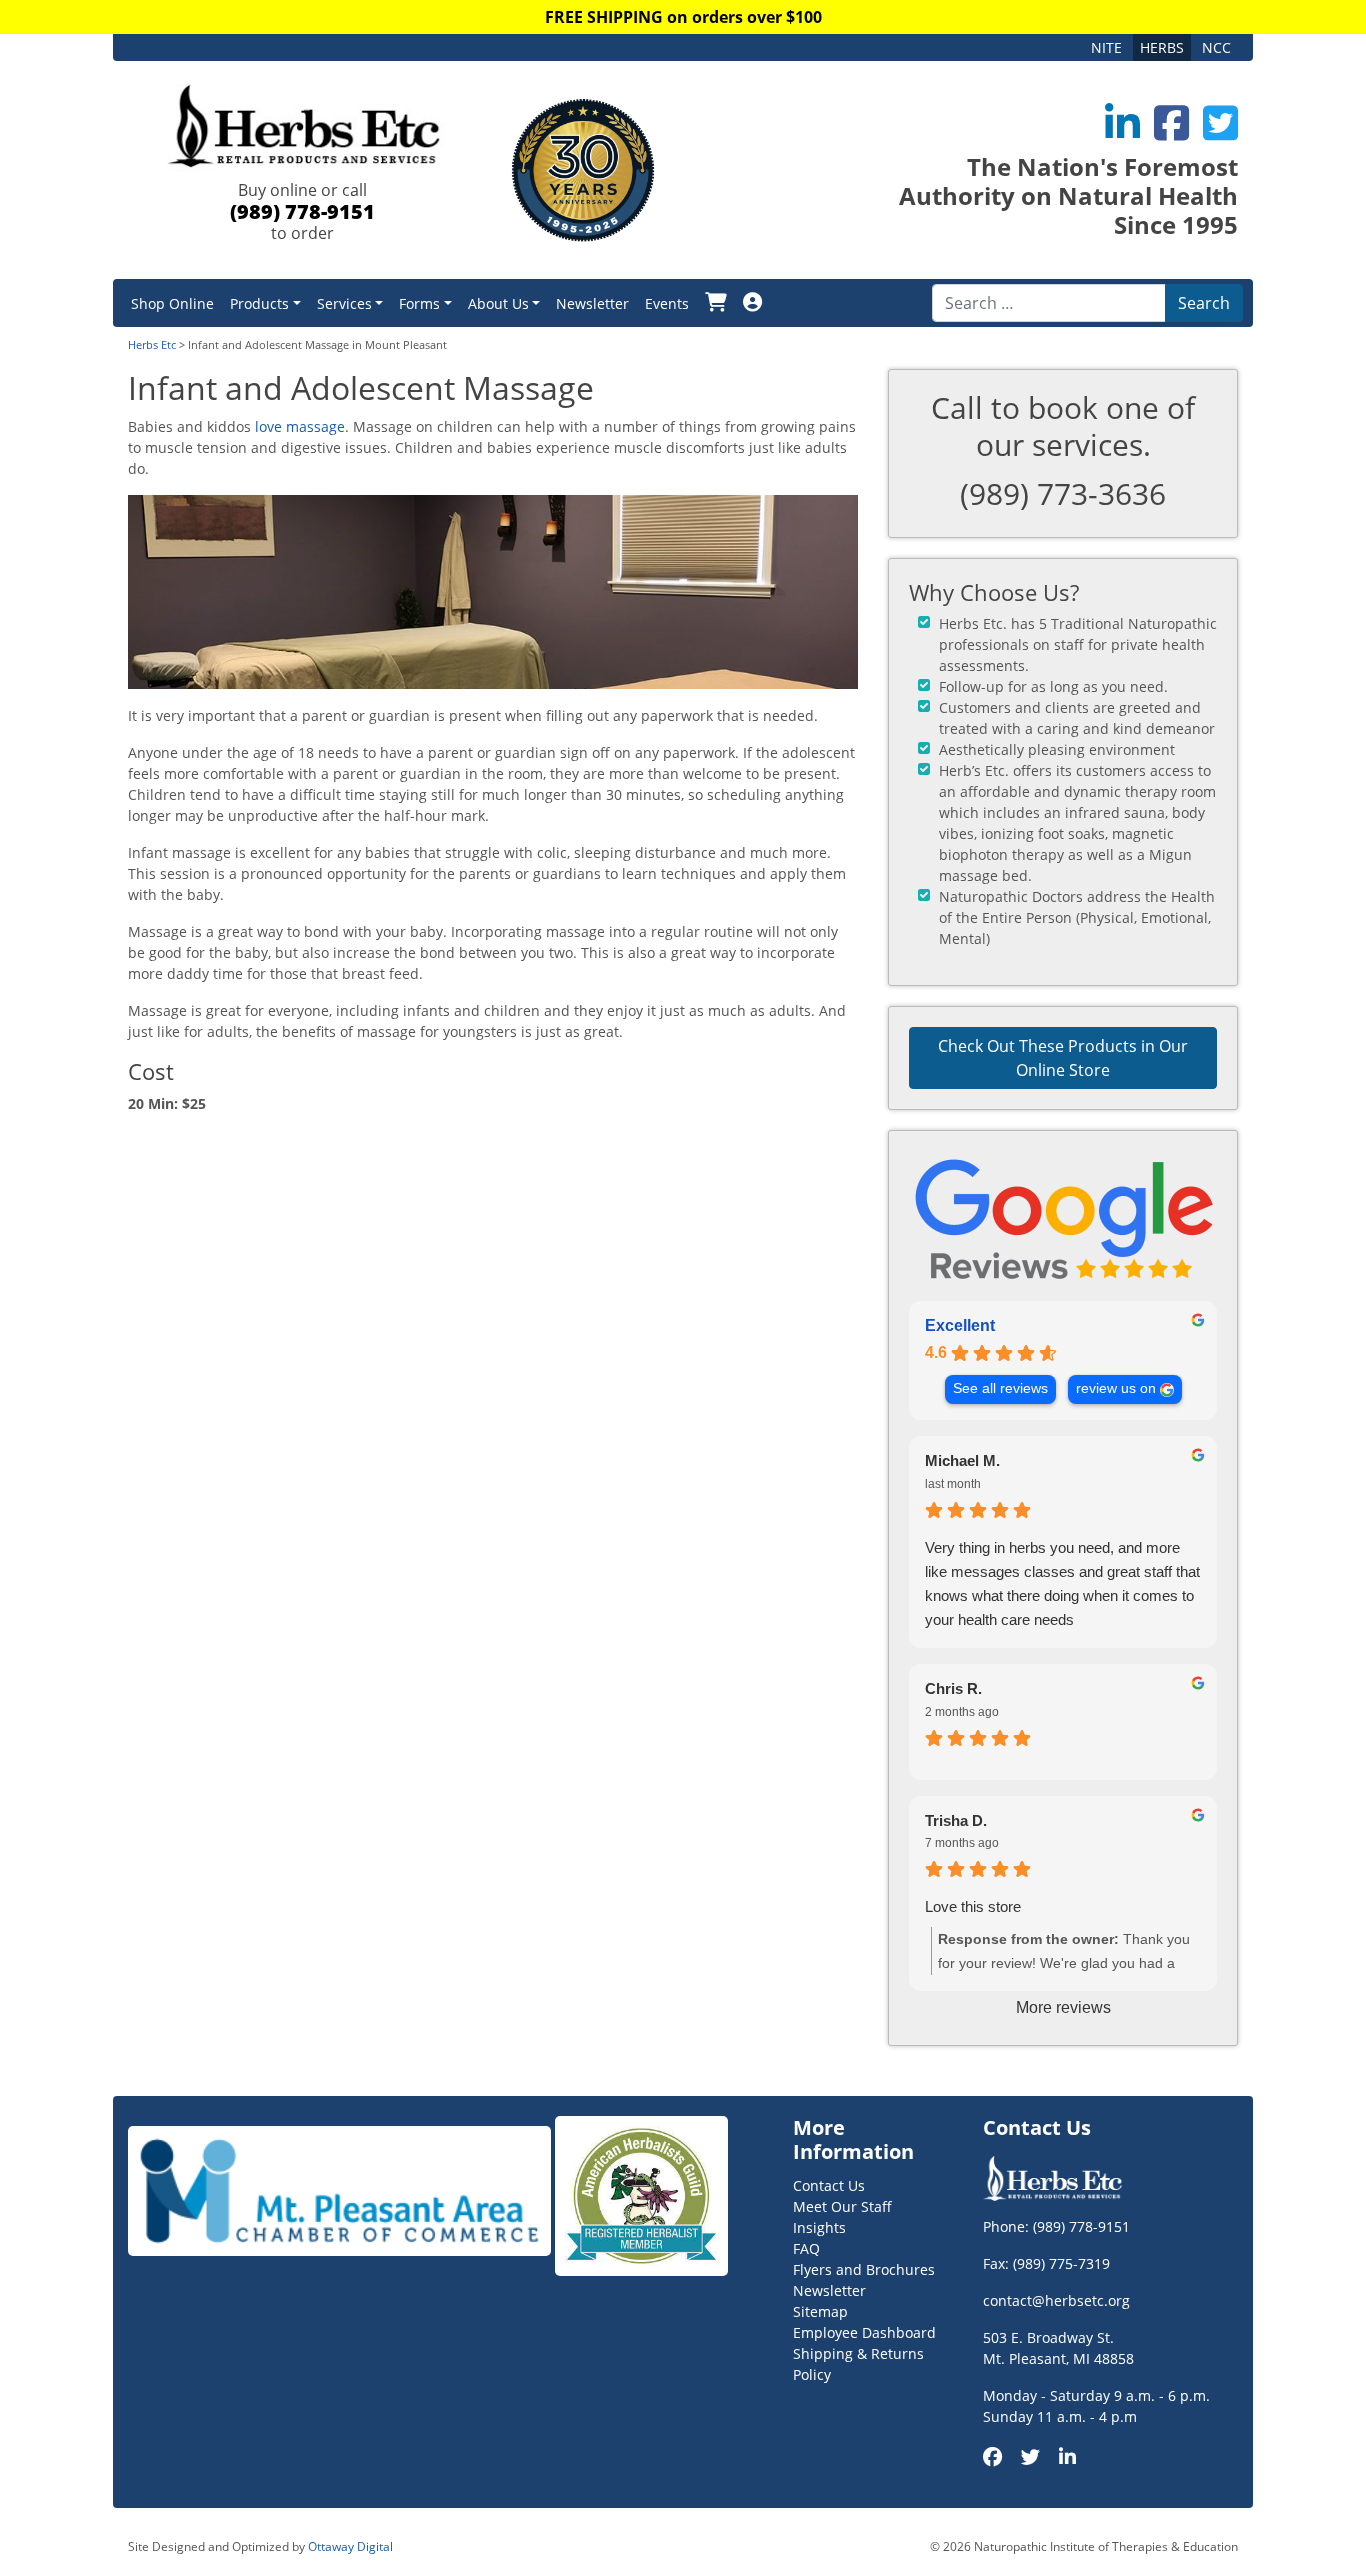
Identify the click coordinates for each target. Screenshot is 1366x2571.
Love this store (973, 1906)
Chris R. (953, 1688)
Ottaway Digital (350, 2546)
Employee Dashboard (864, 2332)
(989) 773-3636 (1063, 493)
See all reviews (1000, 1388)
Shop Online (172, 303)
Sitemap (820, 2311)
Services (344, 303)
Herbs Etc (152, 344)
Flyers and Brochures (864, 2269)
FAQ (806, 2248)
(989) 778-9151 (302, 212)
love (268, 426)
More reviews (1063, 2007)
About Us (498, 303)
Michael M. (962, 1460)
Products (259, 303)
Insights (819, 2227)
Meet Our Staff (842, 2206)
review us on (1116, 1388)
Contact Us (829, 2185)
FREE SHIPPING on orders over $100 (683, 17)
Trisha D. (956, 1820)
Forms (419, 303)
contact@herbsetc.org (1056, 2300)
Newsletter (592, 303)
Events (667, 303)
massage (315, 426)
